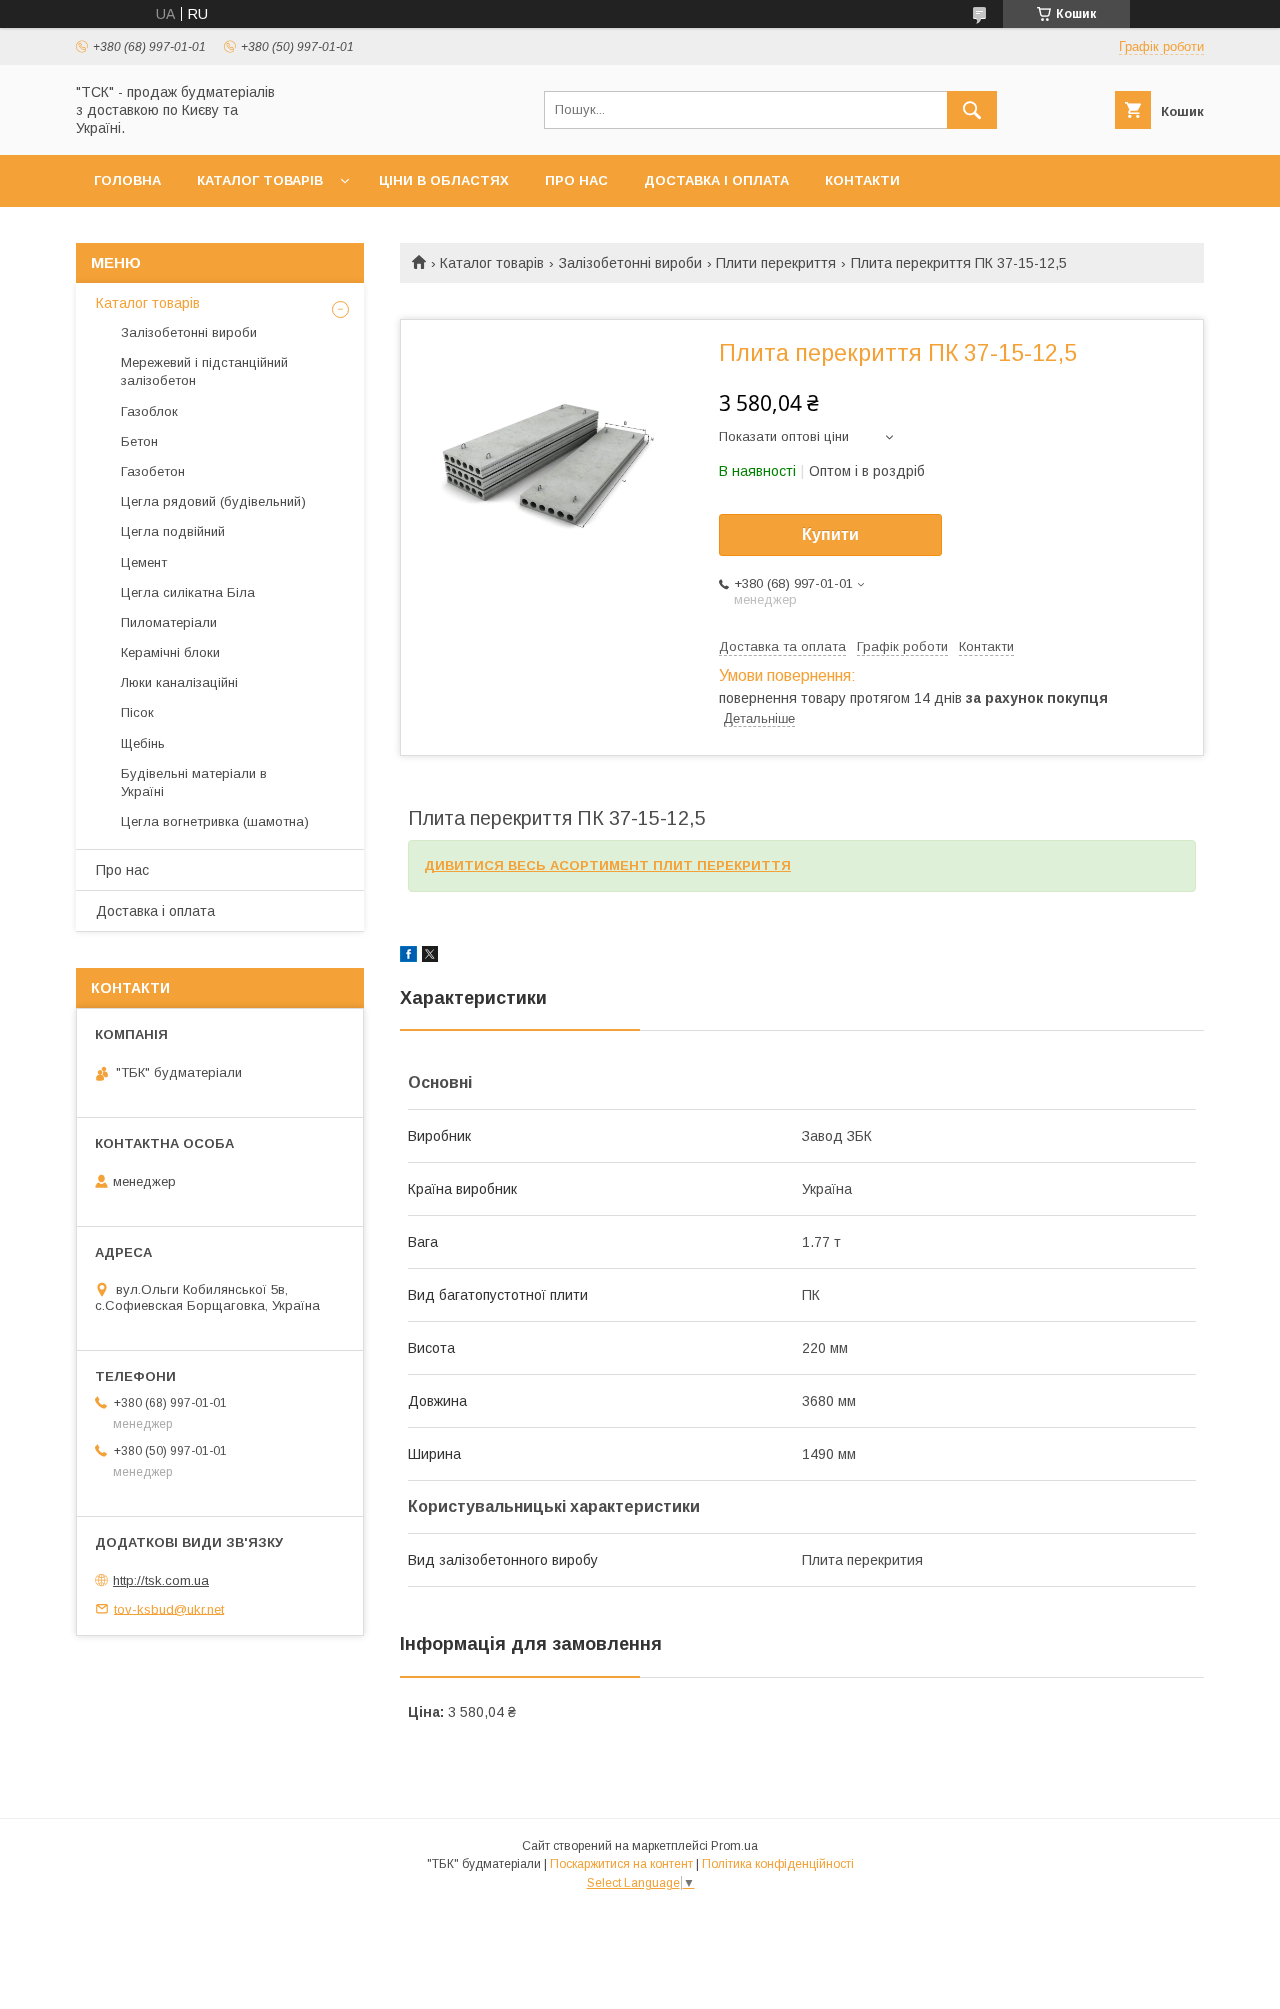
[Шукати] (972, 110)
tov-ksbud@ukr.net (169, 1608)
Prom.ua (734, 1846)
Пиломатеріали (169, 622)
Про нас (576, 180)
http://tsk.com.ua (161, 1580)
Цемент (144, 562)
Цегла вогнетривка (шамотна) (215, 821)
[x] (430, 957)
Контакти (862, 180)
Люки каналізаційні (179, 682)
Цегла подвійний (173, 531)
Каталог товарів (260, 180)
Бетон (139, 441)
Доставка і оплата (716, 180)
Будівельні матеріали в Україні (194, 782)
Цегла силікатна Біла (188, 592)
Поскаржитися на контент (621, 1864)
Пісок (137, 712)
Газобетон (153, 471)
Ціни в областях (444, 180)
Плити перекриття (776, 263)
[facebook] (408, 957)
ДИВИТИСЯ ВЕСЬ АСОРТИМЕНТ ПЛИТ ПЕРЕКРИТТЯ (607, 865)
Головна (127, 180)
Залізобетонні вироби (630, 263)
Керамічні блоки (170, 652)
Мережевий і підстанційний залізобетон (204, 371)
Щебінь (143, 743)
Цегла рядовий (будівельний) (213, 501)
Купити (830, 534)
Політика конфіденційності (778, 1864)
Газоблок (149, 411)
